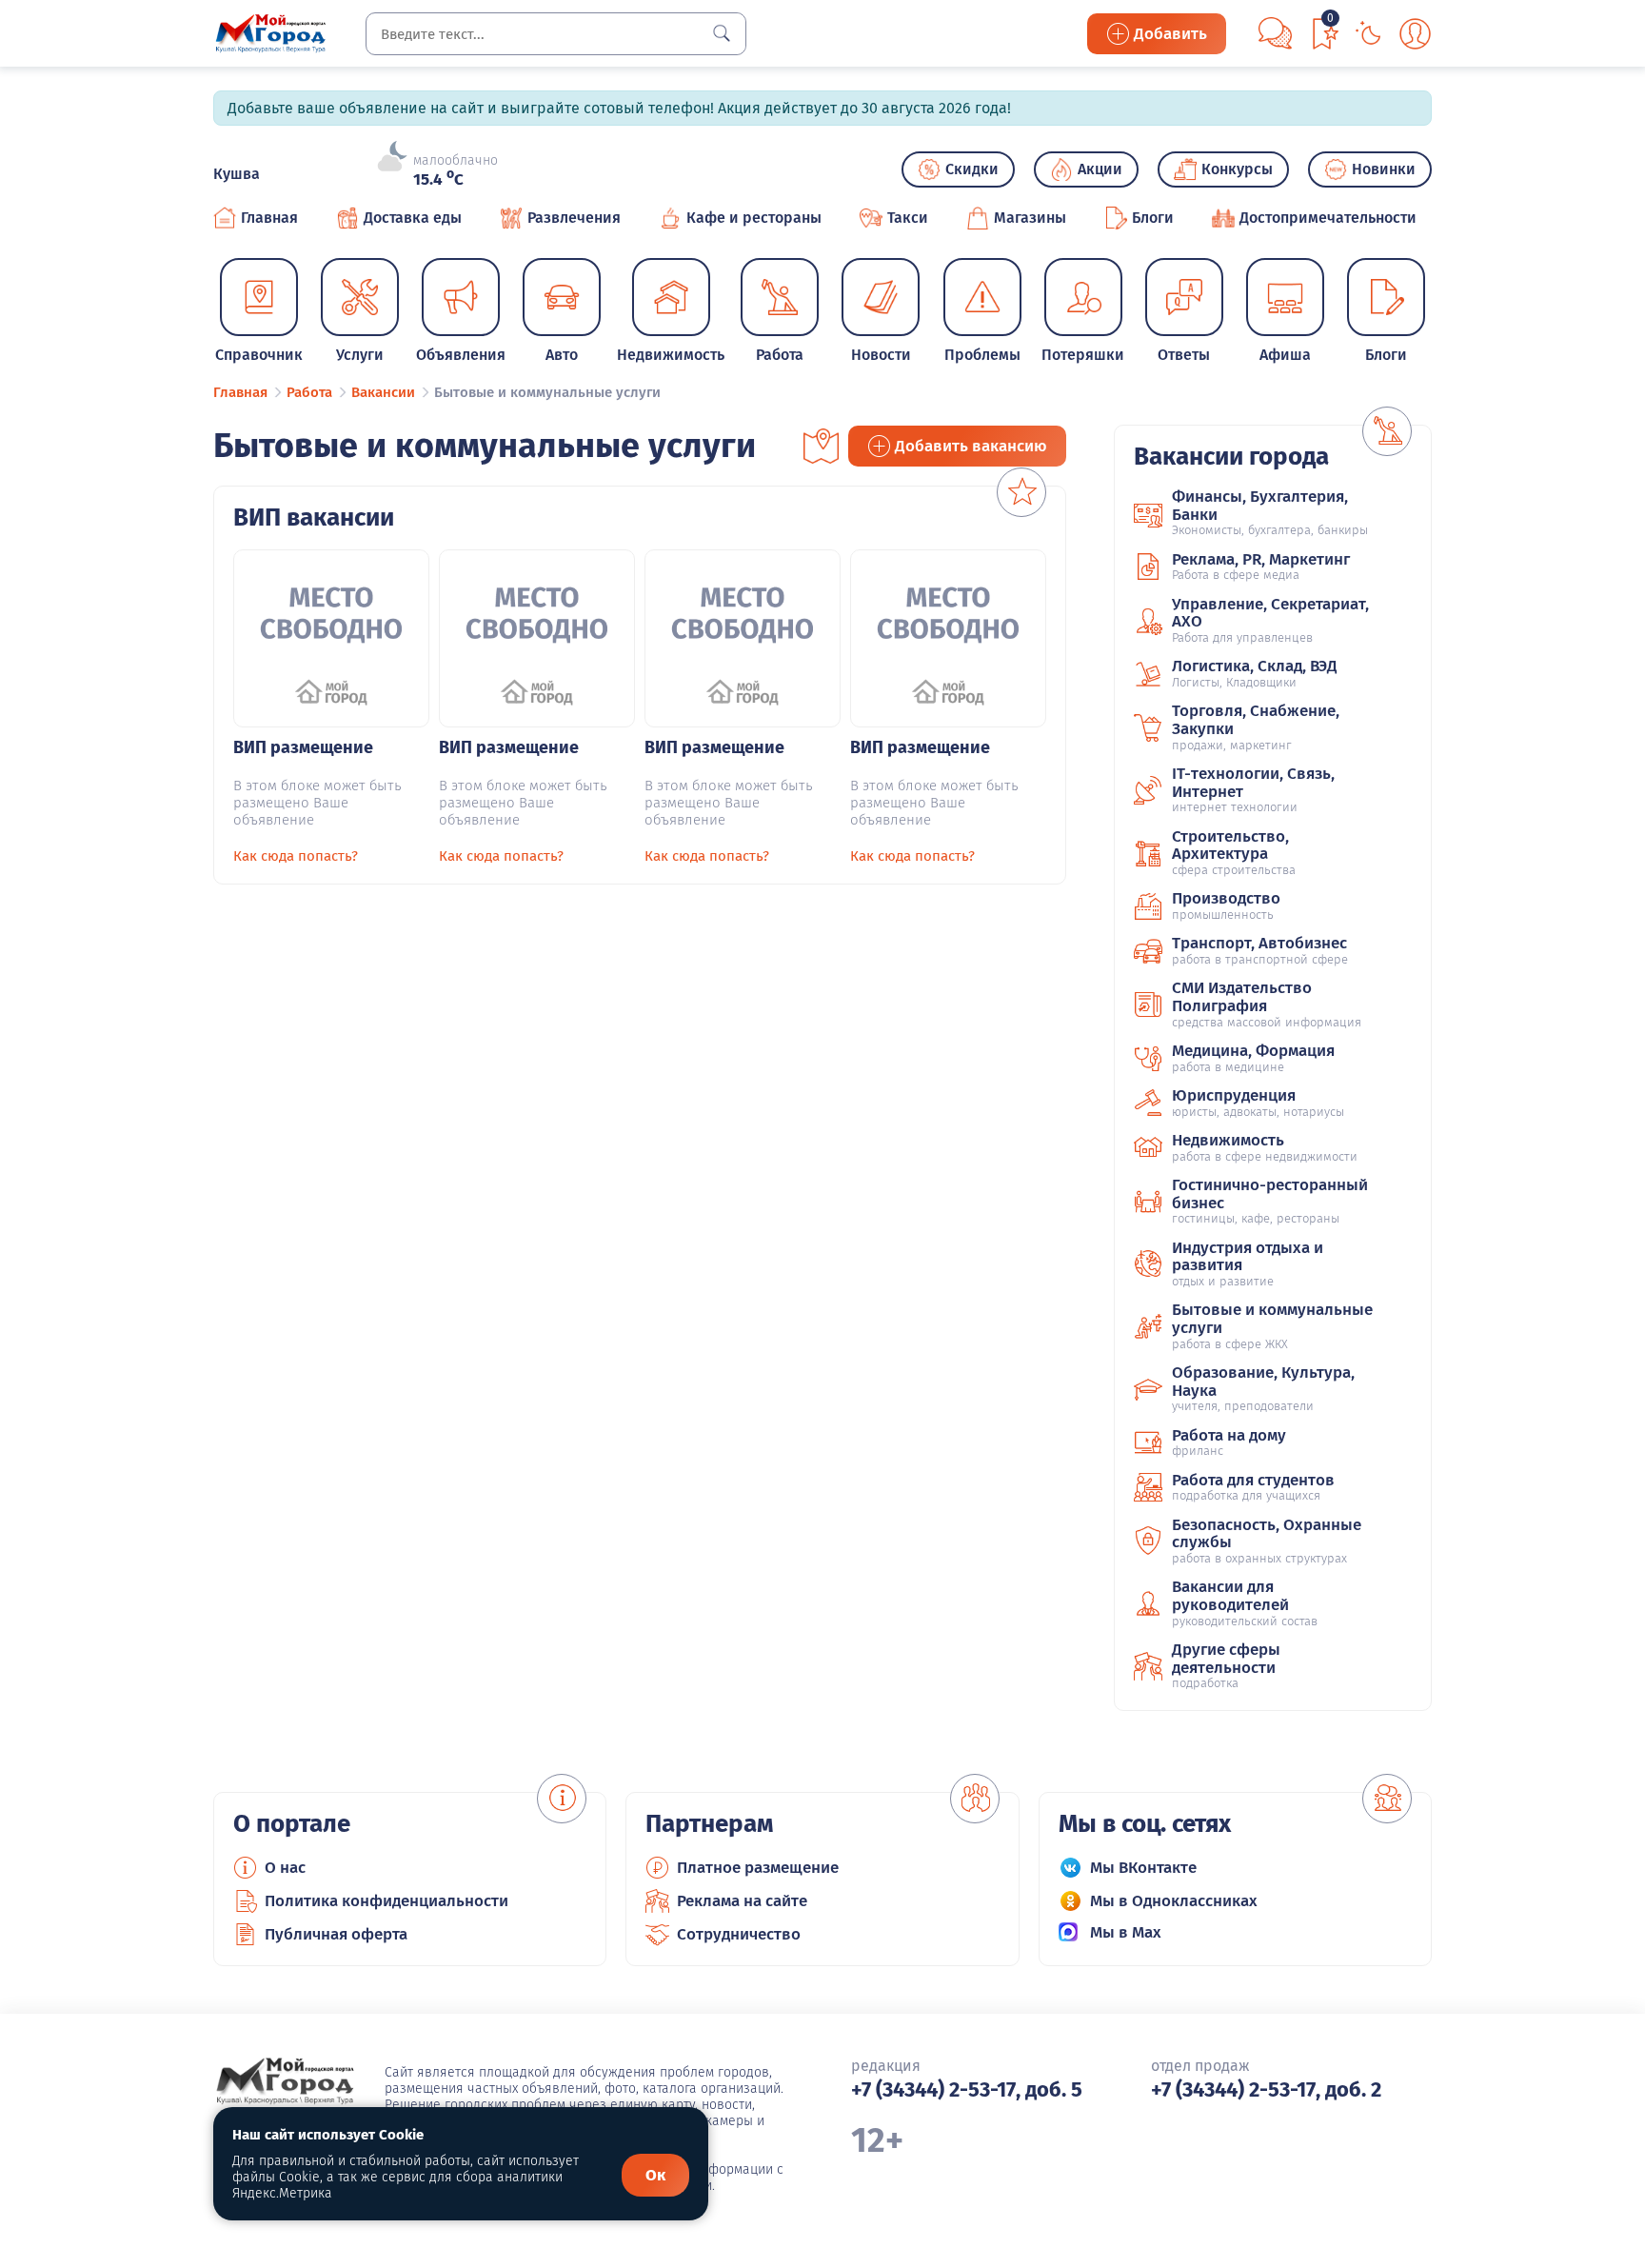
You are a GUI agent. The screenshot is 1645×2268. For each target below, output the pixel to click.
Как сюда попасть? (296, 856)
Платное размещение (758, 1868)
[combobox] (556, 34)
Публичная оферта (336, 1934)
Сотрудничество (739, 1934)
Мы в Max (1126, 1932)
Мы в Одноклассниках (1174, 1901)
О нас (285, 1868)
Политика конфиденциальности (386, 1901)
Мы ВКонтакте (1143, 1868)
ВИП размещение (303, 747)
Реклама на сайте (742, 1901)
